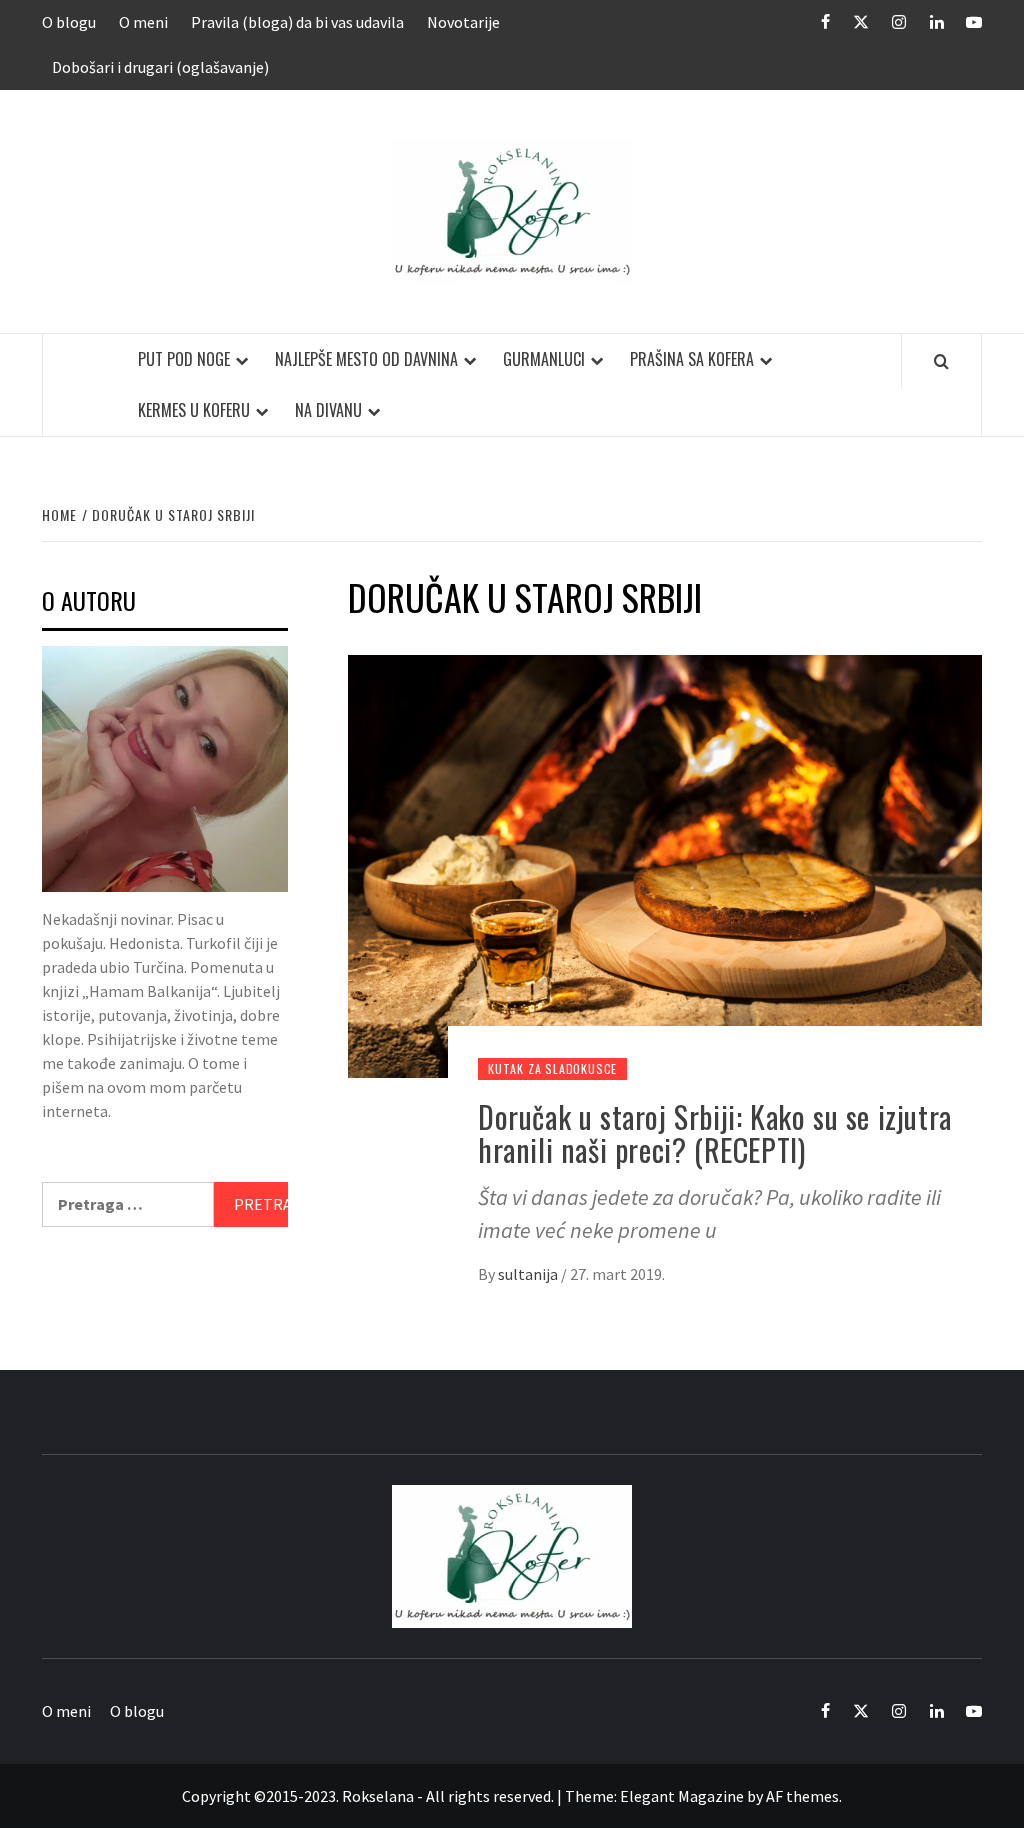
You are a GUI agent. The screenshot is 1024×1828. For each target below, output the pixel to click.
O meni (143, 22)
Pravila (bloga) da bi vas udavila (297, 22)
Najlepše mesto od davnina (366, 359)
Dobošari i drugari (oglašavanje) (160, 67)
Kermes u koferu (194, 410)
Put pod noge (184, 359)
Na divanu (328, 410)
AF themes (802, 1796)
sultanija (529, 1274)
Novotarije (463, 22)
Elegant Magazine (682, 1796)
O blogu (69, 22)
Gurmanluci (544, 359)
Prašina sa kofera (692, 359)
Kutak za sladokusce (552, 1068)
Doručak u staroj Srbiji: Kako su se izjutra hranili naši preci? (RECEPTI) (715, 1133)
